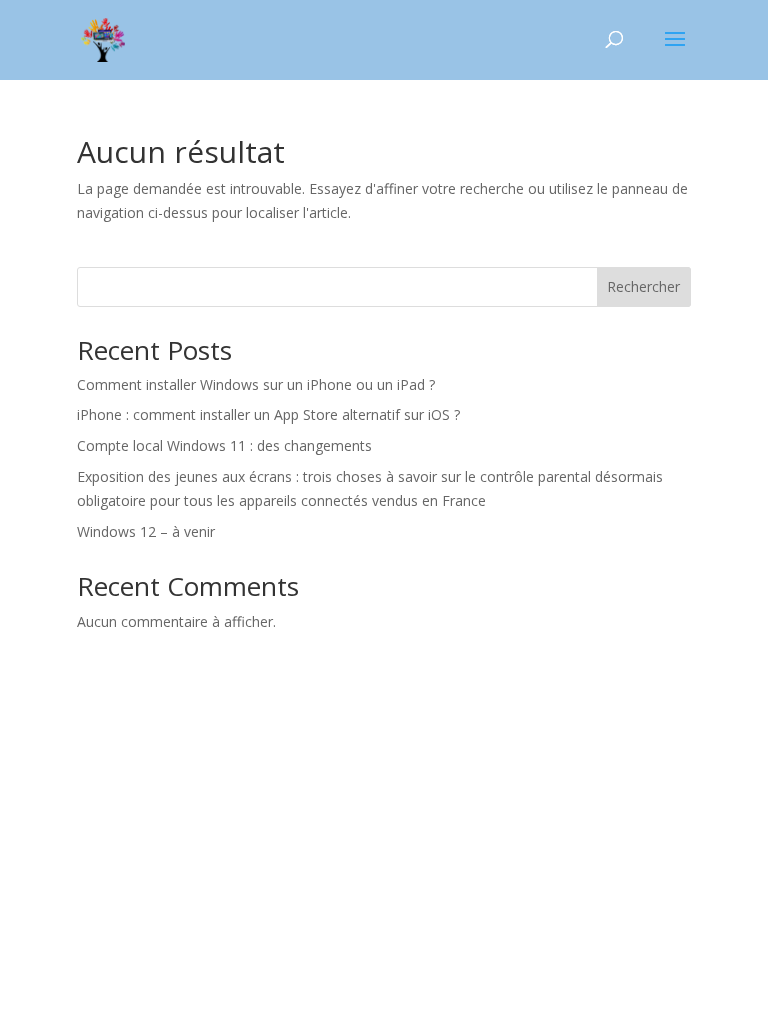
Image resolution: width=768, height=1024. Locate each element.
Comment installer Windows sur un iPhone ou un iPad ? (256, 384)
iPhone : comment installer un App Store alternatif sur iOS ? (268, 414)
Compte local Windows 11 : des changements (224, 445)
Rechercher (643, 286)
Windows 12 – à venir (146, 531)
